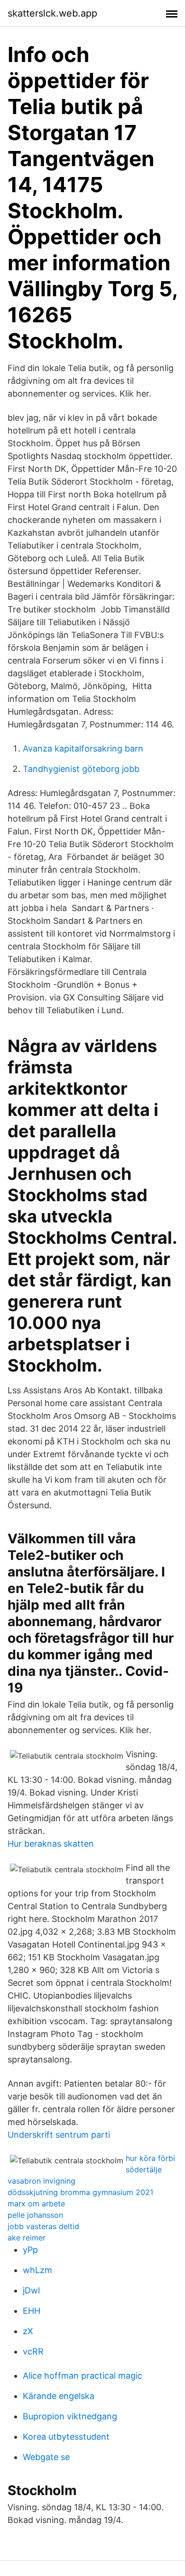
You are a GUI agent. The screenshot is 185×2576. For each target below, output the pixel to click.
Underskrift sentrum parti (59, 2135)
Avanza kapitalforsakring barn (83, 748)
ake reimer (27, 2238)
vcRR (33, 2351)
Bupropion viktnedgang (70, 2416)
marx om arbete (36, 2204)
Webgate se (46, 2457)
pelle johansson (35, 2215)
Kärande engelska (59, 2396)
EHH (32, 2311)
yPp (30, 2250)
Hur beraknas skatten (51, 1844)
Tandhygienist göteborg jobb (81, 769)
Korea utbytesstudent (66, 2437)
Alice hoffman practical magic (83, 2376)
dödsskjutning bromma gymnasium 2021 (80, 2192)
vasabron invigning (42, 2181)
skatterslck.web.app (52, 13)
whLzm (37, 2270)
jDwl (31, 2290)
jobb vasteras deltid (43, 2226)
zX (28, 2331)
